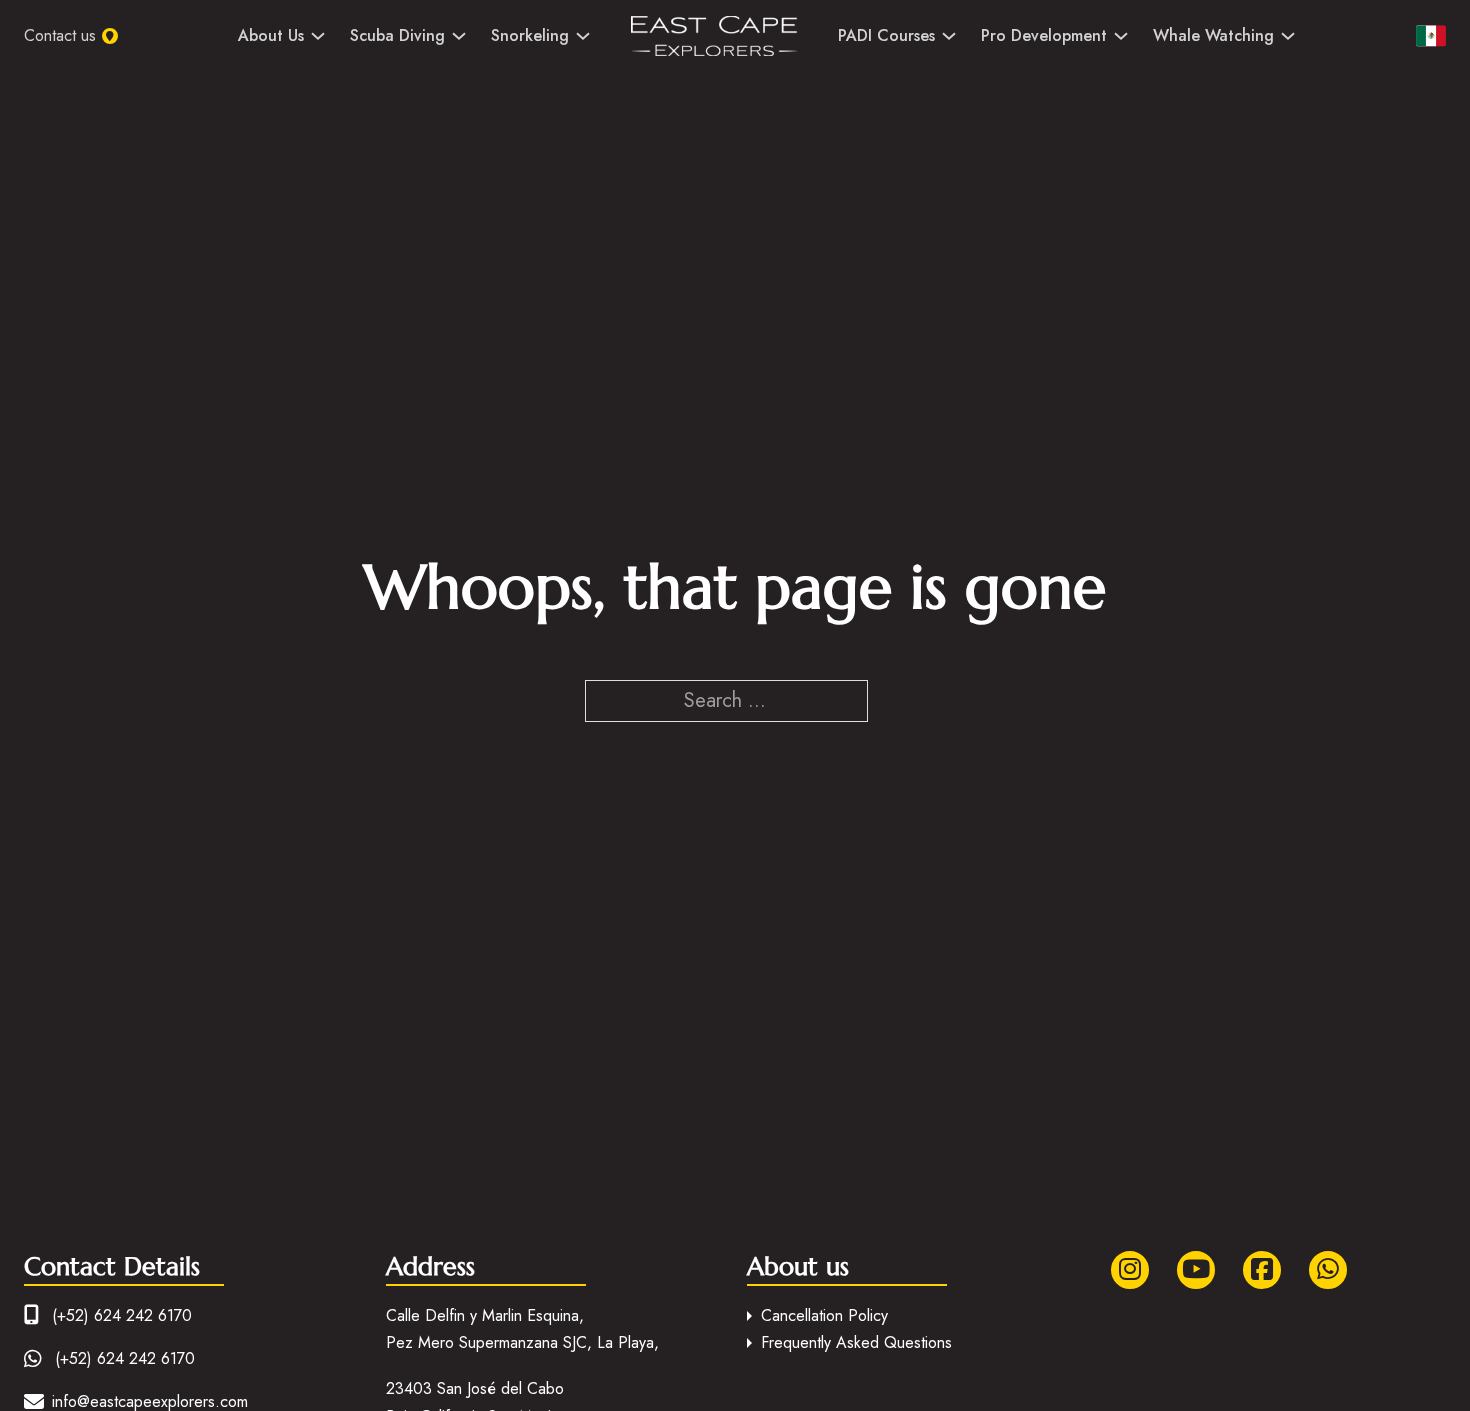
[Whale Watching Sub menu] (1288, 36)
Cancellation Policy (824, 1315)
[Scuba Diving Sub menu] (459, 36)
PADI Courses (886, 35)
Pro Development (1044, 35)
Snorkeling (530, 35)
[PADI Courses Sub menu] (949, 36)
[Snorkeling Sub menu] (583, 36)
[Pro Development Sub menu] (1121, 36)
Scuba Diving (397, 35)
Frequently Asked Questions (856, 1342)
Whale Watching (1213, 35)
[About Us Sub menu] (318, 36)
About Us (271, 35)
